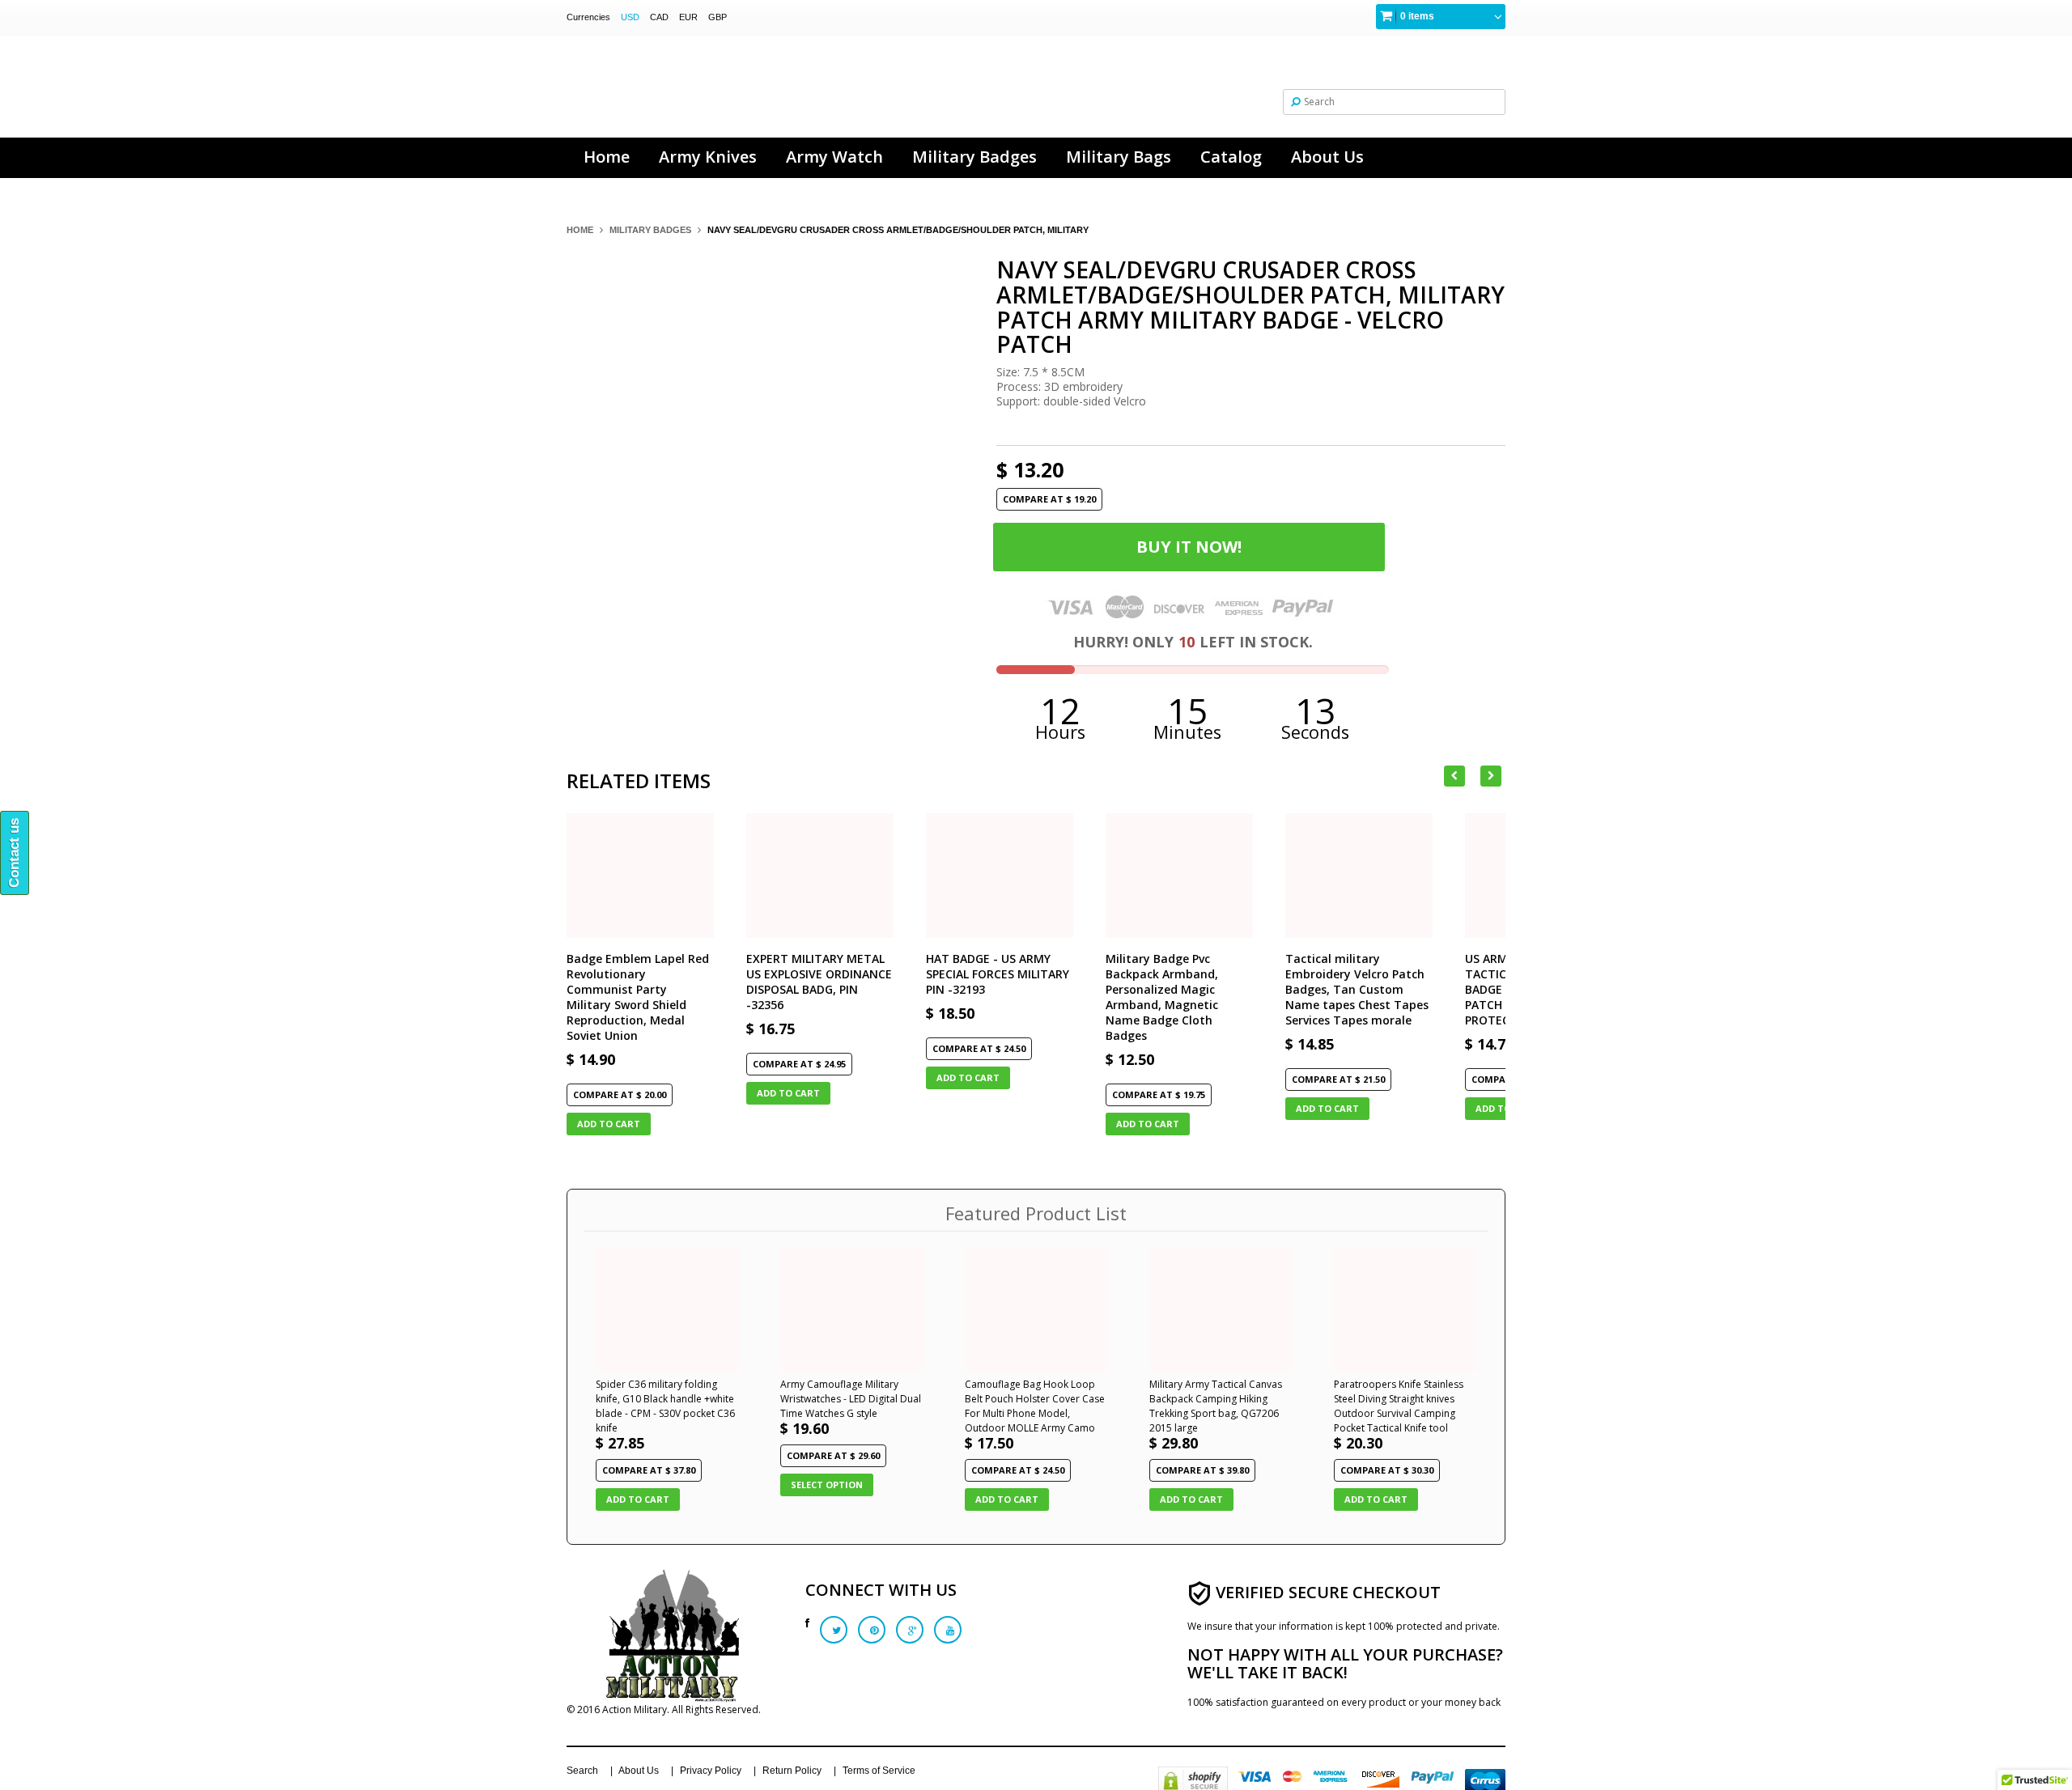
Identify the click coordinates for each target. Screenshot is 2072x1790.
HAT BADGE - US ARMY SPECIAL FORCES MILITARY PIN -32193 (998, 974)
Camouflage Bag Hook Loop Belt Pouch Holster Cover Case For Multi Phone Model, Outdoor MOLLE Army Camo (1035, 1406)
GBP (718, 17)
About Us (639, 1771)
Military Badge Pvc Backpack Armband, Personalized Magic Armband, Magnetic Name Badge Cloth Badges (1162, 997)
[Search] (1296, 101)
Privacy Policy (711, 1771)
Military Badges (650, 230)
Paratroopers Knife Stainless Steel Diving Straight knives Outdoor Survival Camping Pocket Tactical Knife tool (1399, 1406)
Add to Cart (609, 1124)
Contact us (14, 853)
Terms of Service (879, 1771)
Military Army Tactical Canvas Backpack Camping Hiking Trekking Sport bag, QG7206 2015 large (1216, 1406)
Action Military (635, 1709)
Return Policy (792, 1771)
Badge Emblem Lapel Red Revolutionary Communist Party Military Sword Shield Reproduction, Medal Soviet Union (638, 997)
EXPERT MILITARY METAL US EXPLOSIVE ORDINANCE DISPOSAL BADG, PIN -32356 (819, 982)
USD (630, 17)
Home (580, 230)
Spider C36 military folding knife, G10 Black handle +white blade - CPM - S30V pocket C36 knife (665, 1406)
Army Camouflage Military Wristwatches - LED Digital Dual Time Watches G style (851, 1399)
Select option (827, 1485)
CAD (659, 17)
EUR (688, 17)
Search (582, 1771)
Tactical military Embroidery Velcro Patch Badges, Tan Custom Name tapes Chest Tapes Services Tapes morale (1357, 989)
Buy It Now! (1189, 547)
